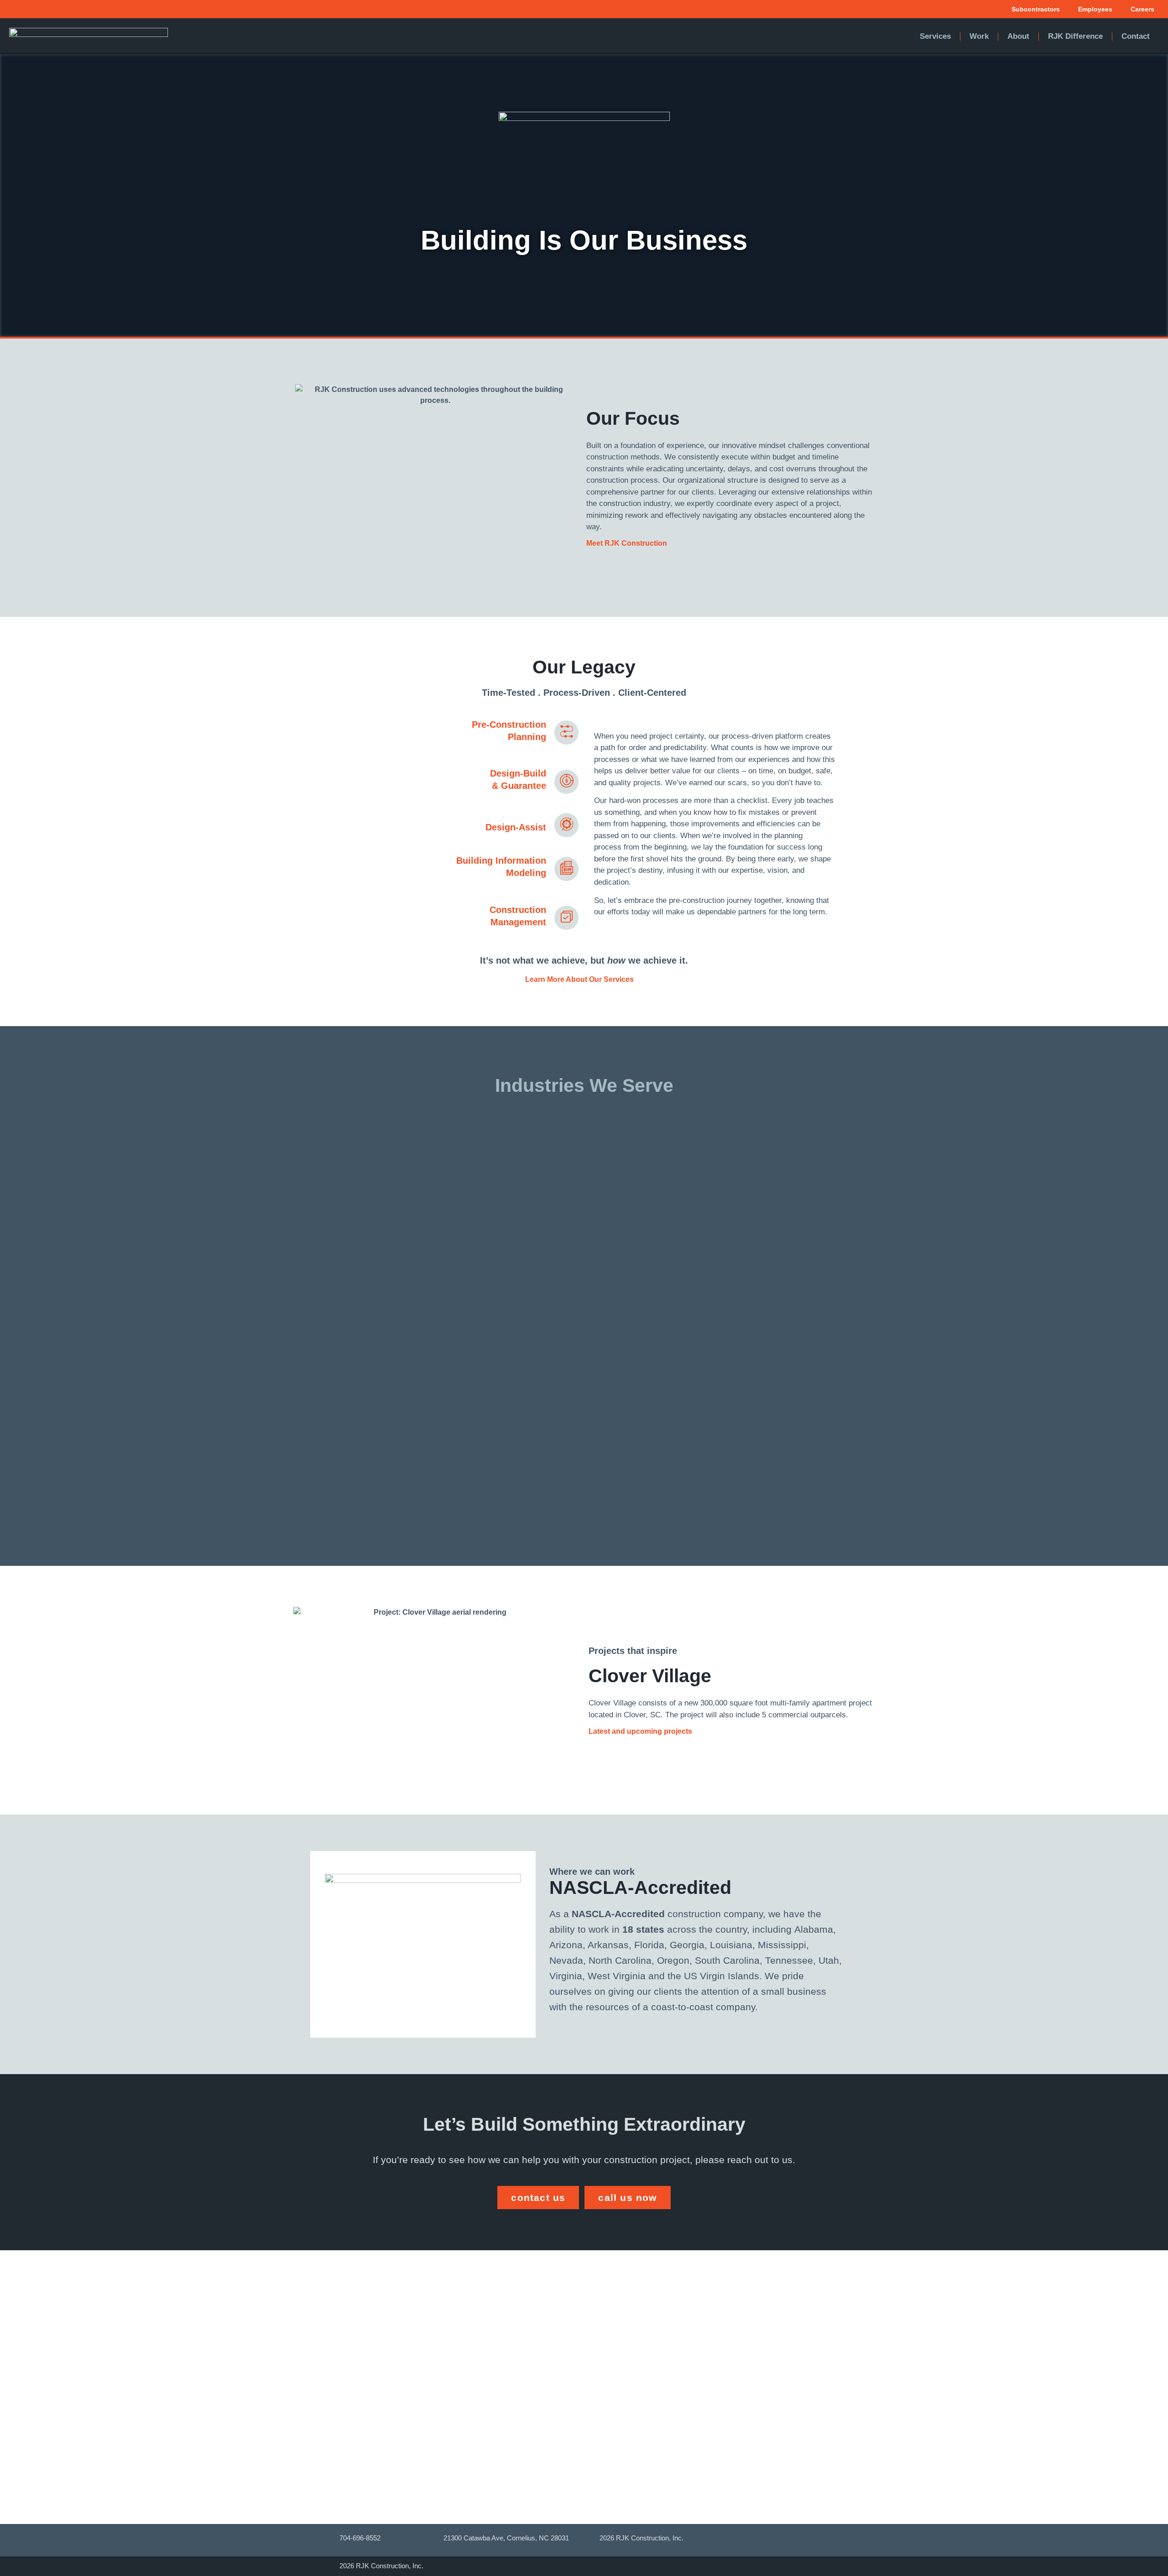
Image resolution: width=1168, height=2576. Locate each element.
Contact (1136, 36)
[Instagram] (744, 2540)
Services (935, 36)
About (1018, 36)
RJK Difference (1075, 36)
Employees (1095, 9)
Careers (1142, 9)
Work (979, 36)
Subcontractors (1036, 9)
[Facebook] (726, 2540)
